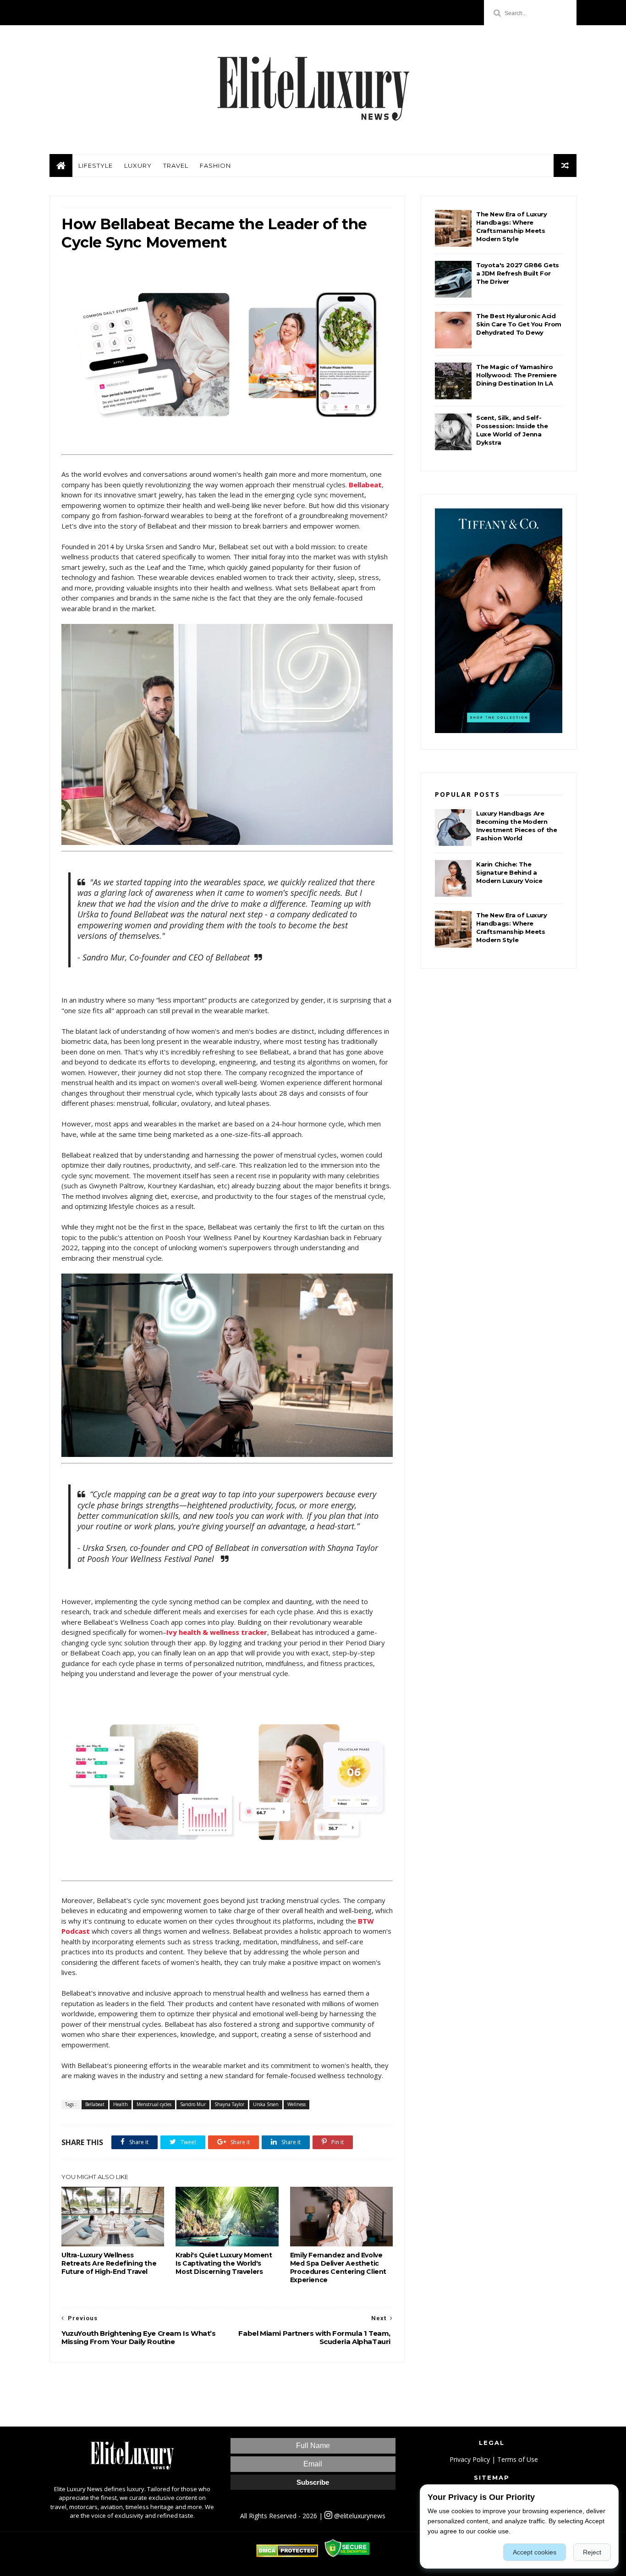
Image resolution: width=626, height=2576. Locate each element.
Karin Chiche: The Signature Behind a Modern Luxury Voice (509, 872)
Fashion (215, 165)
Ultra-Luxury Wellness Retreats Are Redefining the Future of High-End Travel (109, 2263)
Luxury (138, 165)
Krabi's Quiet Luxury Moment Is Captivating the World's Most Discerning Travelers (224, 2263)
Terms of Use (518, 2459)
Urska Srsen (266, 2104)
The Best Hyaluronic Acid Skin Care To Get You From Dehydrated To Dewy (519, 324)
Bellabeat (95, 2104)
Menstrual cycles (154, 2104)
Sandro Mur (193, 2104)
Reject (592, 2552)
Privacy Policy (470, 2459)
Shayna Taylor (229, 2104)
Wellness (297, 2104)
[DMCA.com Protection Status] (287, 2555)
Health (121, 2104)
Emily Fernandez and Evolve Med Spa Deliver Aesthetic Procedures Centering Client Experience (338, 2267)
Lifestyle (96, 165)
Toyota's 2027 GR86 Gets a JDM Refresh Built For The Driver (518, 273)
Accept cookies (535, 2552)
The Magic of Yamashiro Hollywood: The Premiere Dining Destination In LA (516, 375)
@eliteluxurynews (359, 2516)
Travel (176, 165)
